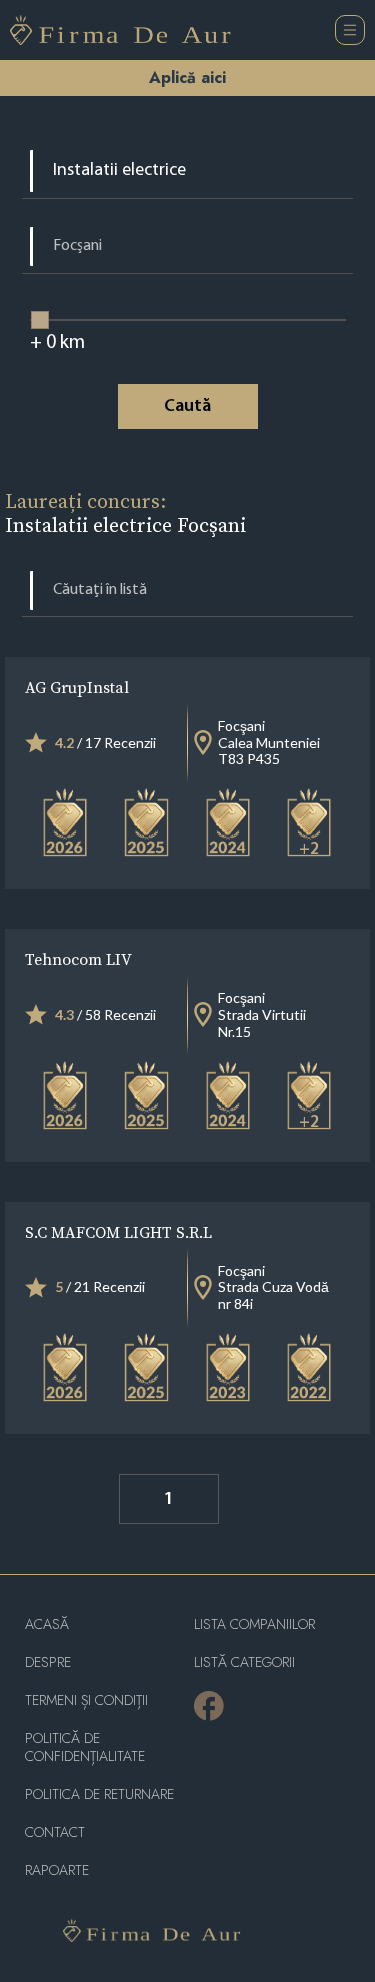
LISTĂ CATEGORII (244, 1662)
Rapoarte (57, 1870)
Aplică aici (187, 77)
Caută (187, 407)
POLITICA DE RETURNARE (99, 1794)
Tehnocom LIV (78, 959)
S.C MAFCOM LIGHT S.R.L (118, 1232)
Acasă (47, 1624)
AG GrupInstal (77, 687)
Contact (55, 1832)
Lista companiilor (254, 1624)
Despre (48, 1662)
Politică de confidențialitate (85, 1747)
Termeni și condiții (86, 1700)
